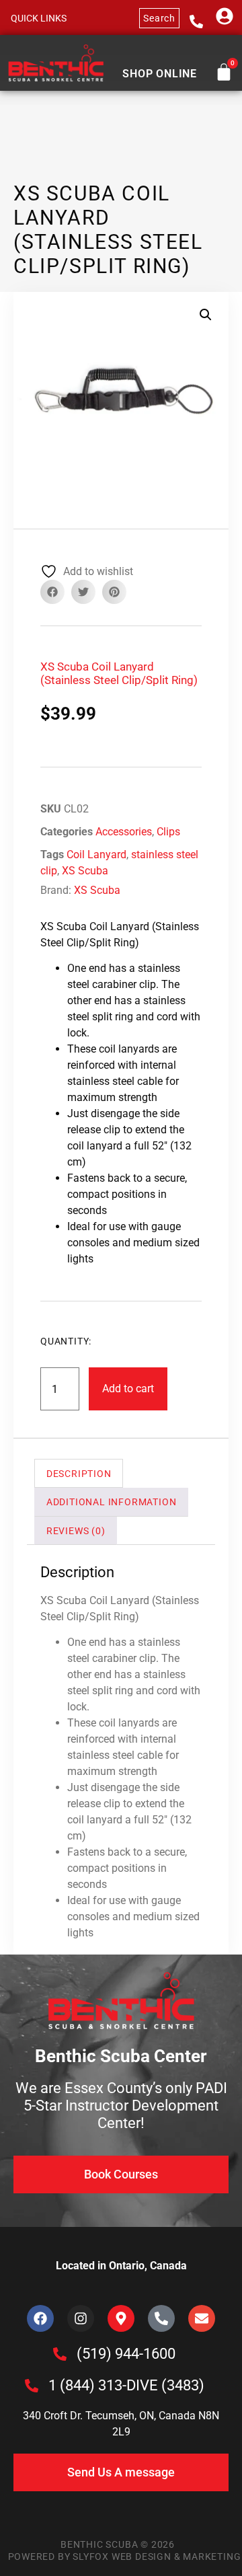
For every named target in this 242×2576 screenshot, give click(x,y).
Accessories (124, 832)
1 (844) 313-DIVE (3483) (126, 2385)
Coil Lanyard (96, 855)
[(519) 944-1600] (60, 2354)
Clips (168, 832)
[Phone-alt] (161, 2318)
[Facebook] (40, 2318)
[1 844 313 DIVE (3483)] (196, 22)
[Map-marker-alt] (121, 2318)
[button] (38, 18)
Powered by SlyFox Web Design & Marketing (125, 2556)
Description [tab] (79, 1474)
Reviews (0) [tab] (76, 1531)
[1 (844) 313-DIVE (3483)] (32, 2386)
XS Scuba (85, 871)
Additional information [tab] (112, 1502)
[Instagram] (81, 2318)
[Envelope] (202, 2318)
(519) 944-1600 (126, 2354)
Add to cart (128, 1389)
